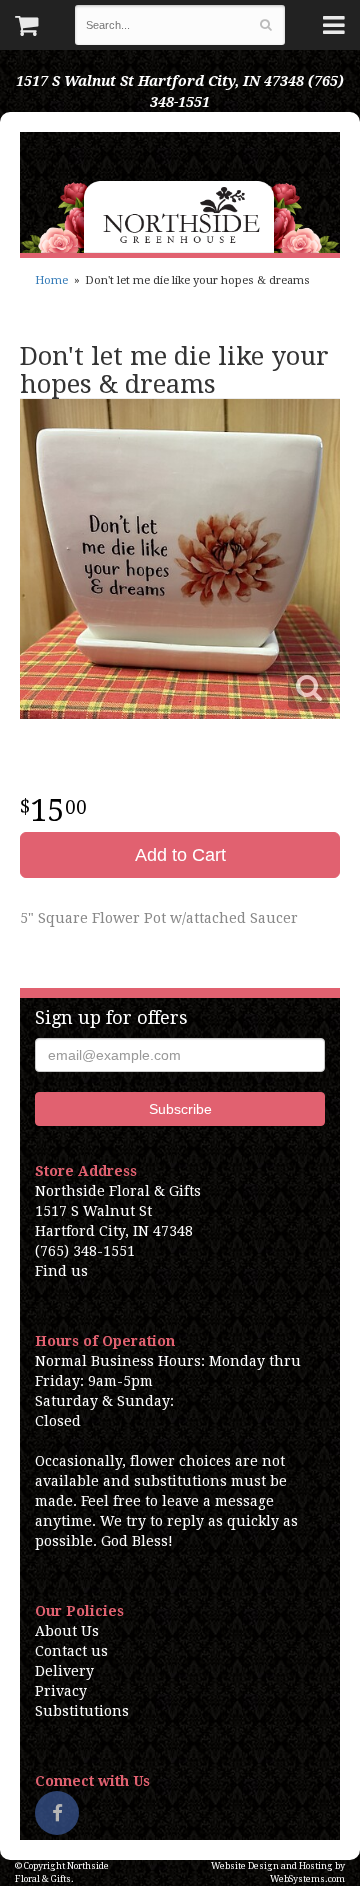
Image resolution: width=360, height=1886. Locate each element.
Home (51, 280)
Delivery (64, 1671)
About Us (67, 1631)
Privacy (61, 1691)
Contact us (71, 1651)
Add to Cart (180, 855)
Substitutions (82, 1711)
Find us (61, 1271)
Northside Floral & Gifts (180, 192)
